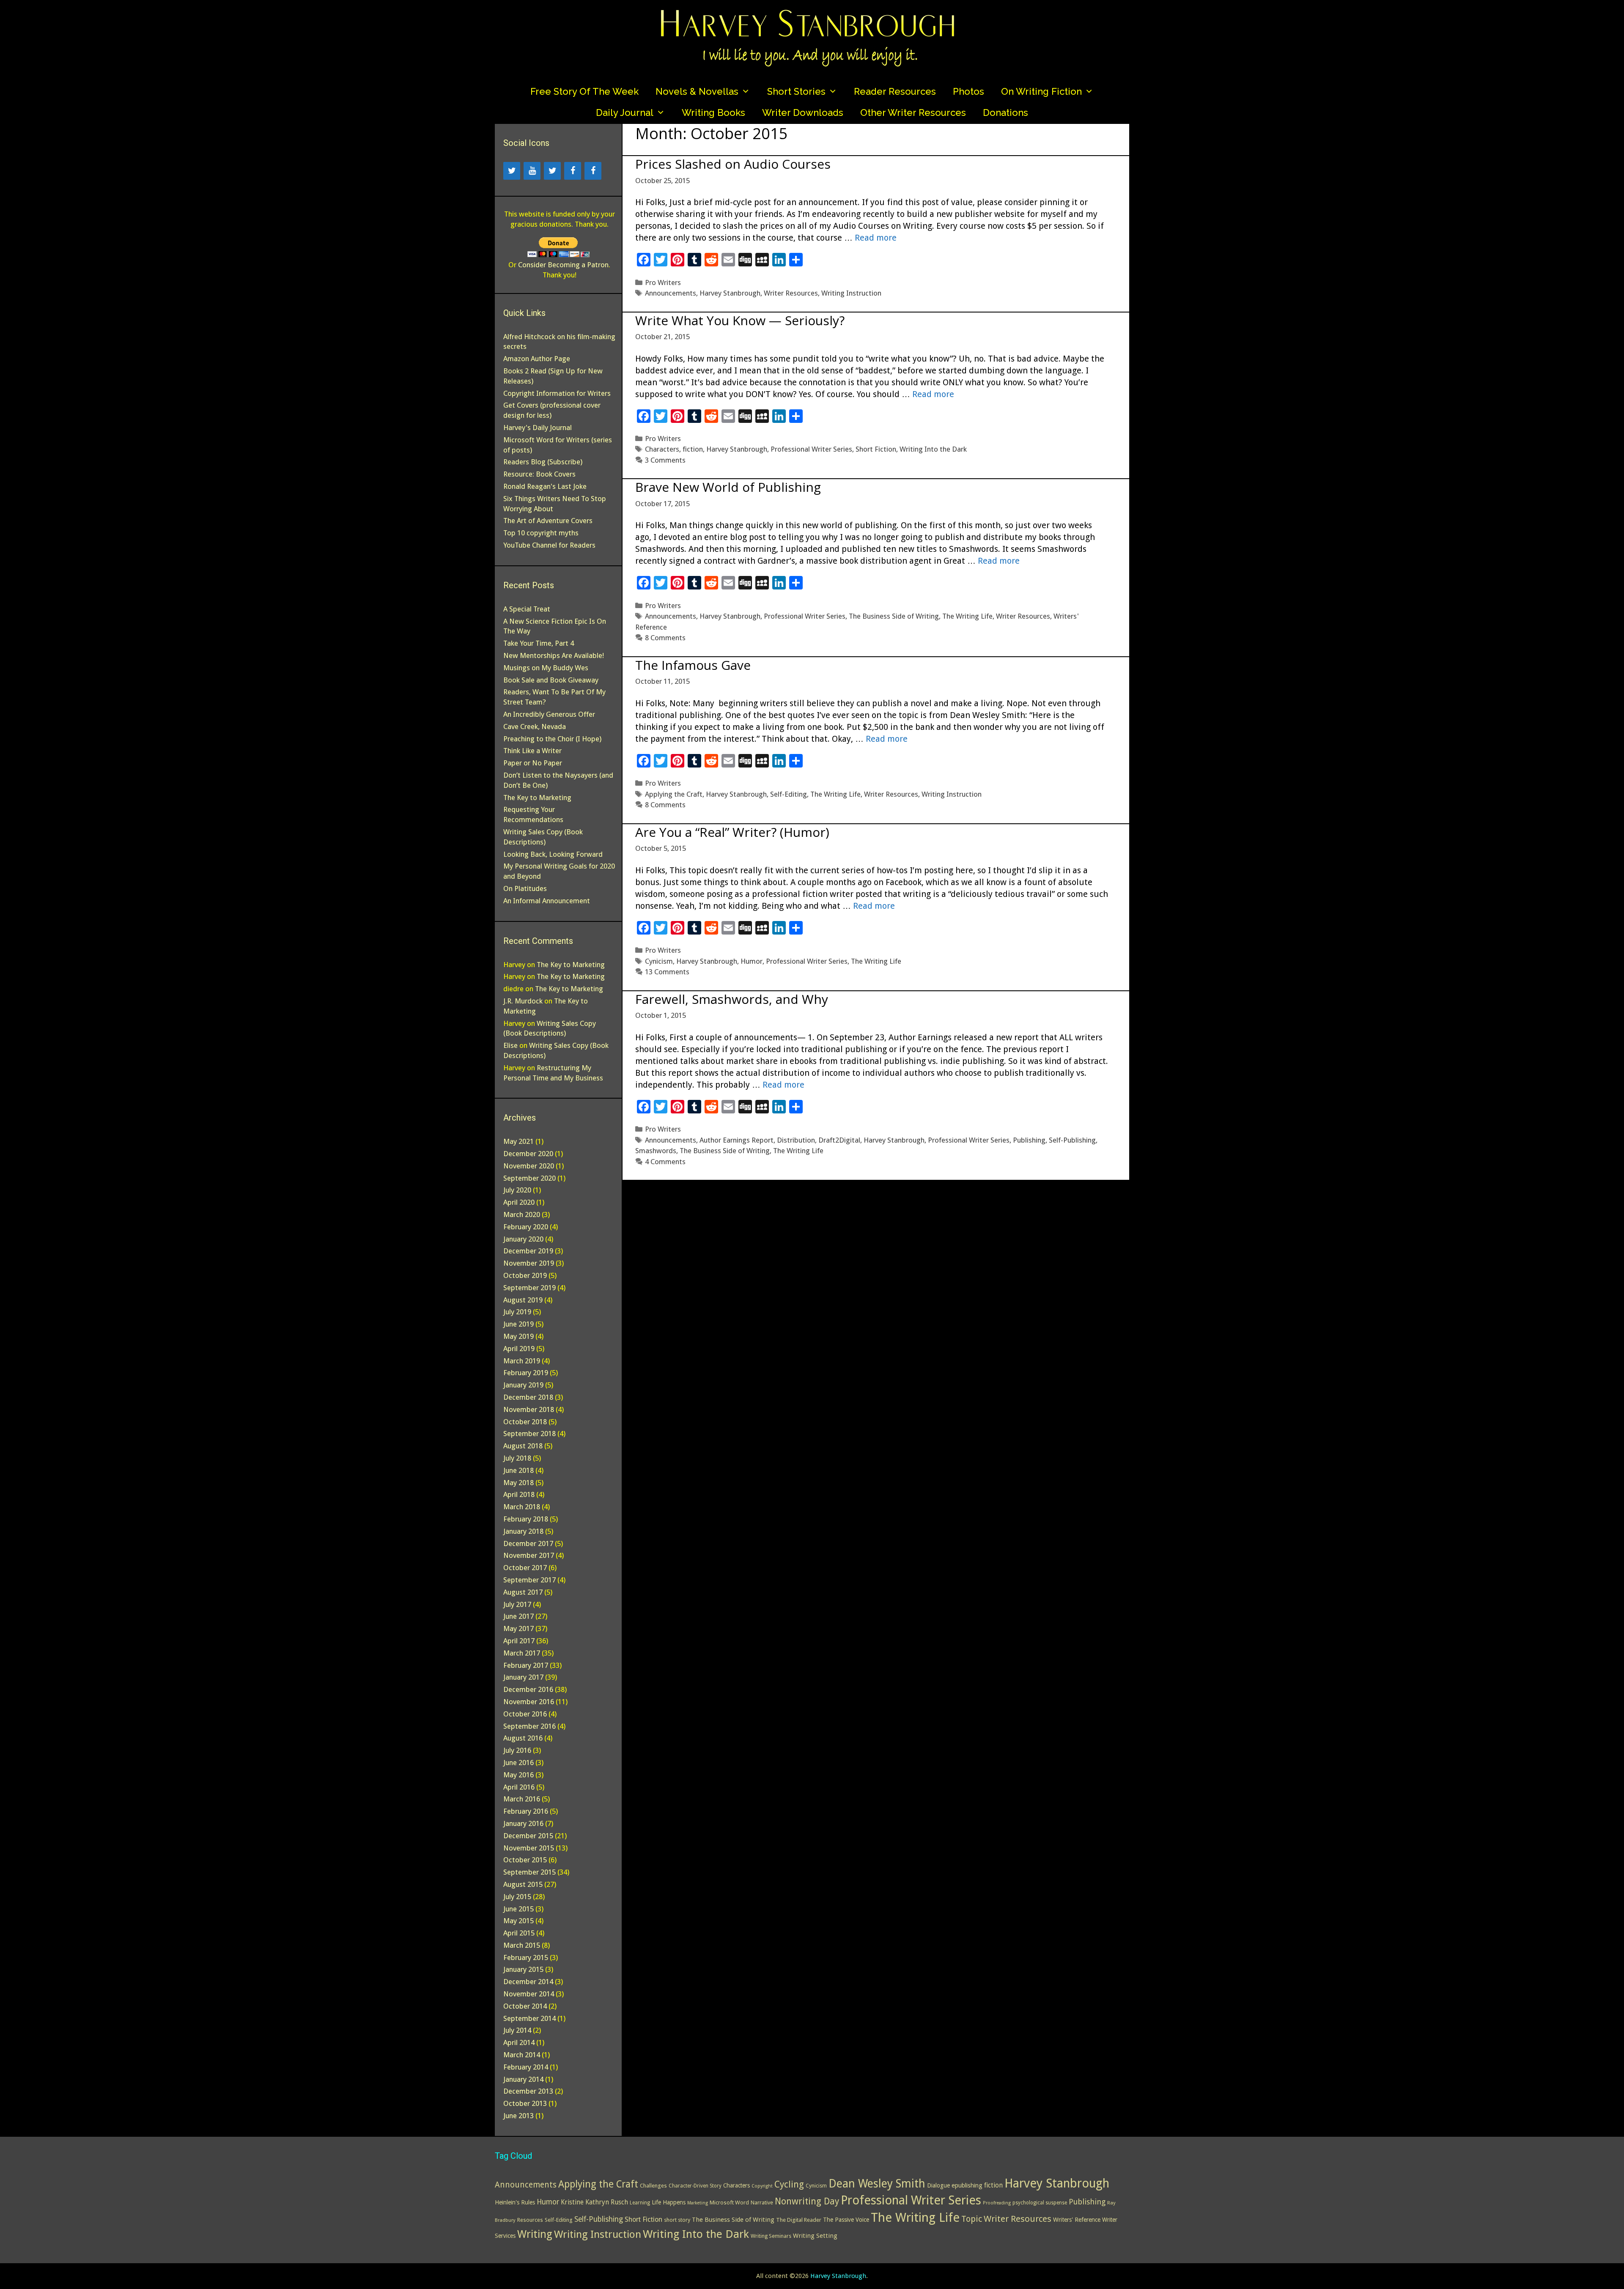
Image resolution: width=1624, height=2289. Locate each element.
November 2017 (529, 1555)
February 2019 (526, 1373)
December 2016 (528, 1689)
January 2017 (523, 1677)
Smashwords (656, 1151)
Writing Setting (815, 2236)
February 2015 (526, 1957)
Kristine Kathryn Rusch (594, 2202)
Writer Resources (791, 293)
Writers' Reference (1077, 2220)
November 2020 (529, 1166)
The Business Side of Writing (894, 616)
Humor (752, 961)
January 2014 (523, 2079)
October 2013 (525, 2103)
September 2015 (529, 1872)
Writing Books (713, 112)
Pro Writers (663, 282)
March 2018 (522, 1507)
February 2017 (526, 1665)
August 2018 (523, 1446)
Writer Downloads (803, 112)
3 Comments (665, 460)
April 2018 (519, 1494)
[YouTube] (532, 171)
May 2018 (518, 1483)
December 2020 (528, 1154)
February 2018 (526, 1519)
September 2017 (529, 1580)
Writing (535, 2234)
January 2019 (523, 1385)
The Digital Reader (799, 2220)
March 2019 (522, 1361)
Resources (530, 2220)
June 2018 (518, 1470)
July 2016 (517, 1750)
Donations (1005, 112)
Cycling (789, 2184)
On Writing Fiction (1041, 91)
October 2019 (525, 1275)
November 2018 (529, 1409)
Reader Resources (895, 91)
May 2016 (518, 1775)
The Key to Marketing (537, 798)
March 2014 (522, 2055)
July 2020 (517, 1190)
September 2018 (529, 1434)
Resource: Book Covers (539, 474)
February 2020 (526, 1227)
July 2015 (517, 1897)
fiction (693, 449)
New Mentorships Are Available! (554, 655)
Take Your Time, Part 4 (539, 643)
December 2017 (528, 1543)
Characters (662, 449)
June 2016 (518, 1763)
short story (677, 2220)
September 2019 (529, 1288)
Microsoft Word (729, 2203)
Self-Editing (789, 794)
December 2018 (528, 1397)
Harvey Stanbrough (730, 293)
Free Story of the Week (584, 91)
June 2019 (518, 1324)
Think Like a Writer (532, 751)
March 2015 (522, 1945)
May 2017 (518, 1628)
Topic (972, 2219)
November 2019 (529, 1263)
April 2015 (519, 1933)
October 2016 (525, 1714)
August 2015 (523, 1884)
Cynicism (659, 961)
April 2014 (519, 2042)
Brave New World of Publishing (728, 487)
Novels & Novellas (697, 91)
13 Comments (667, 972)
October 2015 (525, 1860)
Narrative (762, 2203)
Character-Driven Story (695, 2186)
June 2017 (518, 1616)
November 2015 (529, 1848)
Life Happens (669, 2202)
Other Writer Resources (913, 112)
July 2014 (517, 2030)
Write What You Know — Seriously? (740, 320)
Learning (640, 2203)
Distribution (796, 1140)
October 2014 (525, 2006)
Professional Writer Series (811, 449)
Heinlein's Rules (515, 2202)
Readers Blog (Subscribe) (543, 462)
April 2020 (519, 1202)
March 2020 (522, 1214)
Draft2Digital (839, 1140)
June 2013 (518, 2116)
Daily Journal (625, 112)
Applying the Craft (674, 794)
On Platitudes (525, 888)
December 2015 (528, 1836)
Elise (510, 1045)
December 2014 (528, 1982)
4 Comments (665, 1162)
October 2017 (525, 1568)
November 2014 (529, 1994)
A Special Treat (527, 609)
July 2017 (517, 1604)
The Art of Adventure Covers (548, 521)
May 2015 (518, 1921)
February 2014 (526, 2067)
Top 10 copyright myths (541, 533)
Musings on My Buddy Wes (546, 668)
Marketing (698, 2203)
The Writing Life (967, 616)
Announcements (671, 293)
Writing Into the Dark (933, 449)
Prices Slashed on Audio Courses (733, 164)
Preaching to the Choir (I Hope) (552, 739)
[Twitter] (512, 171)
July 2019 (517, 1312)
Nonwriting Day (807, 2201)
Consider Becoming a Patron (563, 265)
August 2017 (523, 1592)
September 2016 (529, 1726)
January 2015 (523, 1969)
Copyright (762, 2186)
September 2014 (529, 2018)
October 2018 (525, 1422)
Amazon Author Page (537, 359)
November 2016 (529, 1702)
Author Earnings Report (737, 1140)
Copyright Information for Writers (557, 393)
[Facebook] (573, 171)
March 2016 (522, 1799)
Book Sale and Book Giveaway (551, 680)
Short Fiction (876, 449)
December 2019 (528, 1251)
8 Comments (665, 638)
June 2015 (518, 1909)
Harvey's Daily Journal (538, 428)
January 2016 (523, 1823)
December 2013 (528, 2091)
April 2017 (519, 1641)
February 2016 (526, 1811)
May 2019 (518, 1336)
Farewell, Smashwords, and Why (732, 999)
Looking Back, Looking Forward (553, 854)
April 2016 (519, 1787)
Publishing (1029, 1140)
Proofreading (997, 2203)
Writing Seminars (771, 2236)
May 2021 (518, 1141)
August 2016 (523, 1738)
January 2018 (523, 1531)
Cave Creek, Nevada (535, 726)
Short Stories (796, 91)
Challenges (653, 2186)
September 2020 (529, 1178)
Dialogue (938, 2185)
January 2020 (523, 1239)
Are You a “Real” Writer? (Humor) (732, 832)
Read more (876, 238)
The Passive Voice (846, 2220)
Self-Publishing (1072, 1140)
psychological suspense (1040, 2203)
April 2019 (519, 1349)
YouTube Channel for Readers (549, 545)
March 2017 (522, 1653)
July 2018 (517, 1458)
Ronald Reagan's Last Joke (545, 486)
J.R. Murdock (523, 1001)
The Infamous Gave (693, 665)
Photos (968, 91)
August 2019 (523, 1300)
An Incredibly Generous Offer (549, 714)
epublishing (967, 2185)
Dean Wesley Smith (877, 2183)
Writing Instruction (851, 293)
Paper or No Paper (533, 763)
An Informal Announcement (547, 901)
